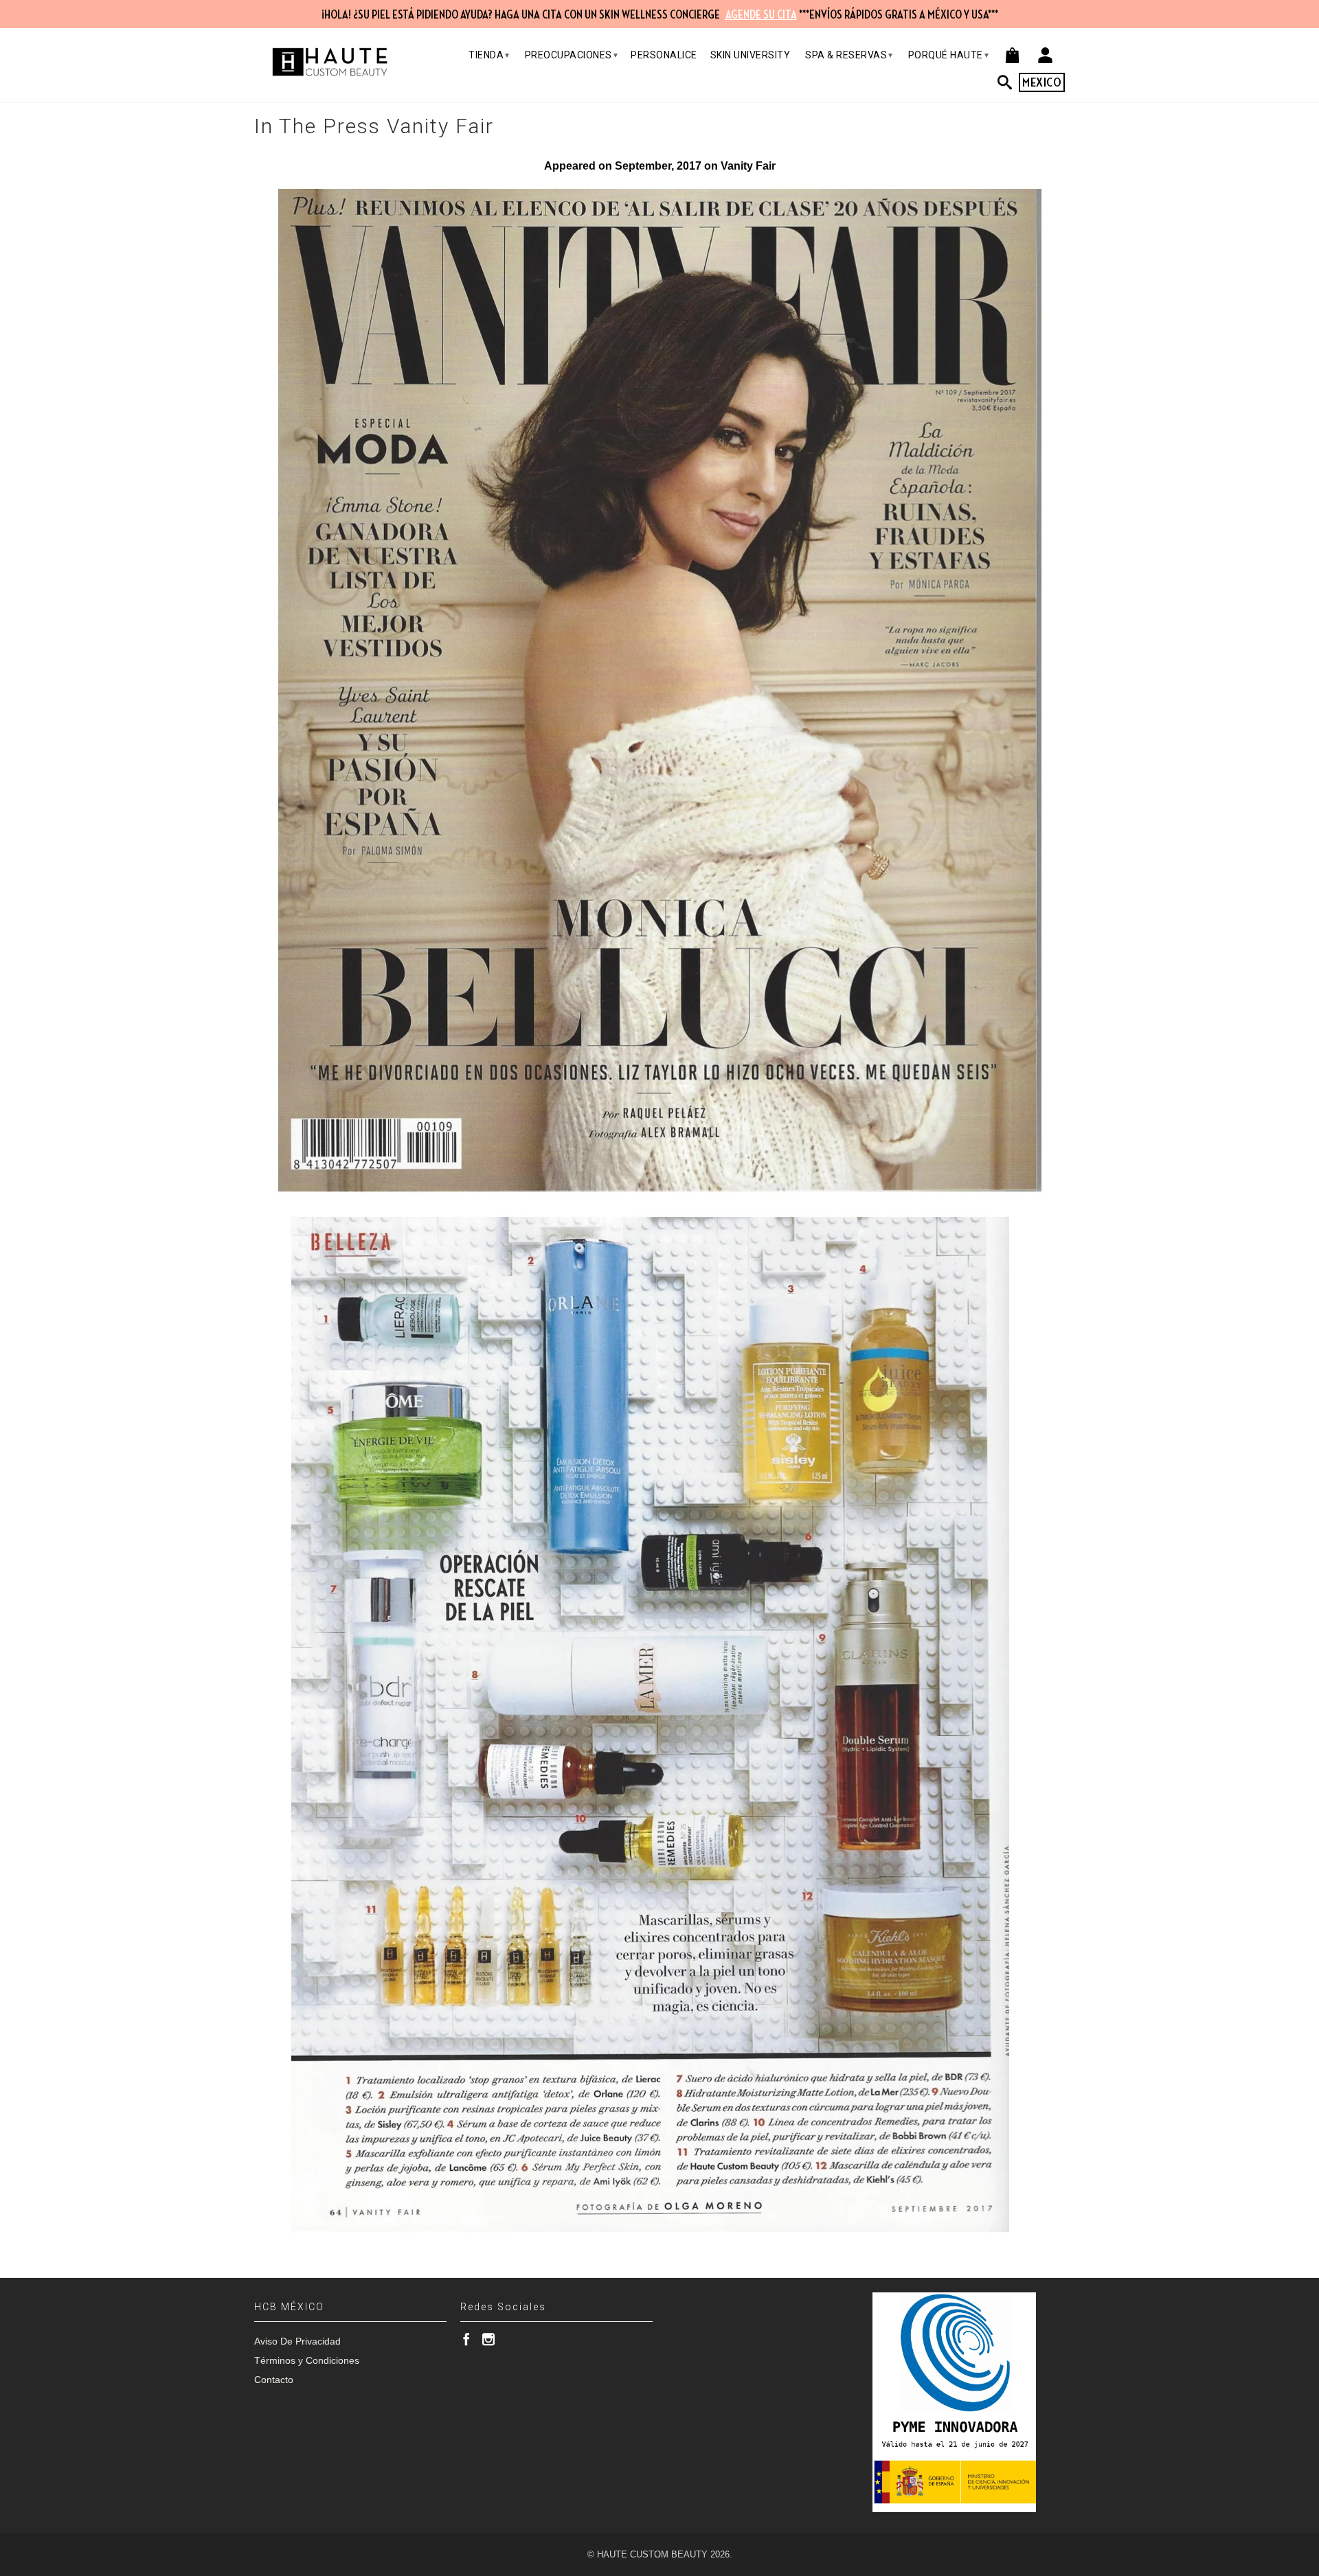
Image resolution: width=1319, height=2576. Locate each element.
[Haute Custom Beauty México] (330, 62)
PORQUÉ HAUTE (949, 55)
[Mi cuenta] (1045, 55)
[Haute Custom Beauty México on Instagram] (488, 2339)
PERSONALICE (664, 55)
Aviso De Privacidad (297, 2341)
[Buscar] (1008, 82)
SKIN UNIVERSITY (751, 55)
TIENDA (489, 55)
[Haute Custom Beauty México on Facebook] (466, 2339)
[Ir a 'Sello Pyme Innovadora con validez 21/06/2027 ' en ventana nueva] (954, 2402)
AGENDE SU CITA (761, 15)
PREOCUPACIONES (572, 55)
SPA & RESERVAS (849, 55)
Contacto (274, 2380)
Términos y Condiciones (307, 2360)
